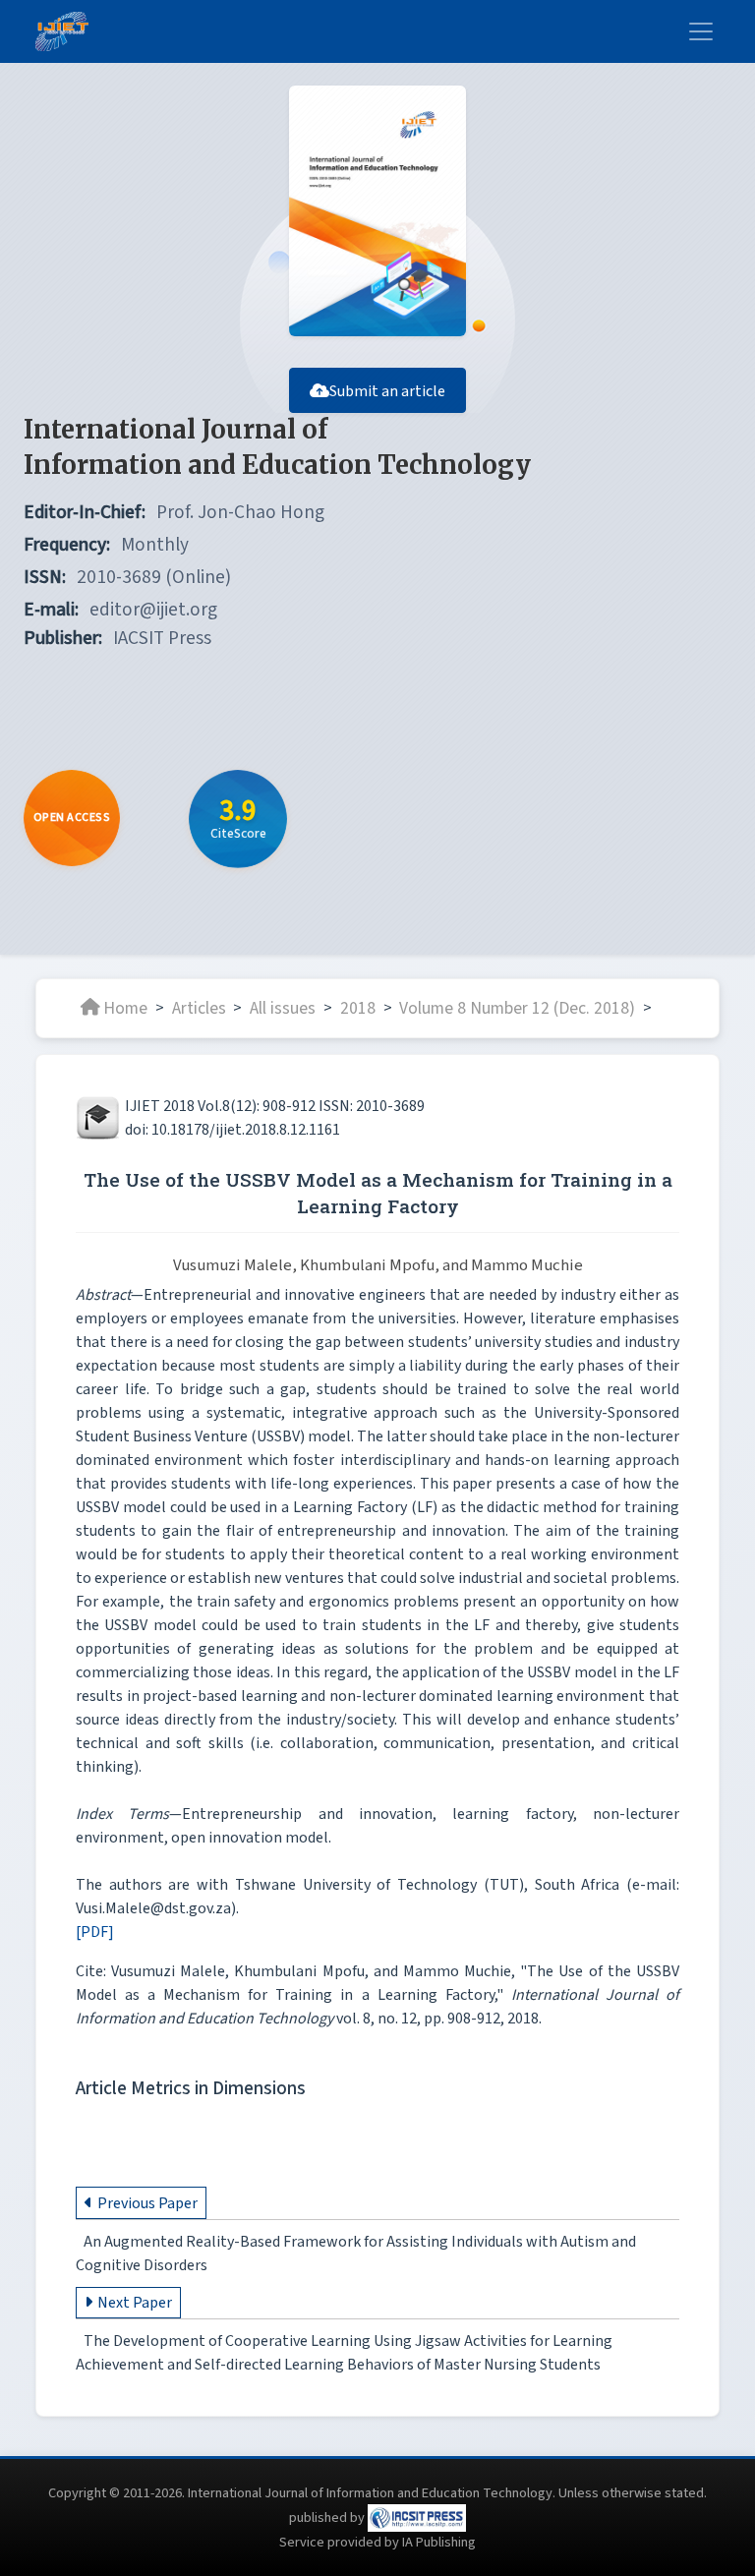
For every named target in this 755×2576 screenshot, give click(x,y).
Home (125, 1007)
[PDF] (95, 1932)
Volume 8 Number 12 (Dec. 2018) (517, 1007)
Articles (199, 1007)
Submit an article (387, 391)
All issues (283, 1007)
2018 (358, 1007)
